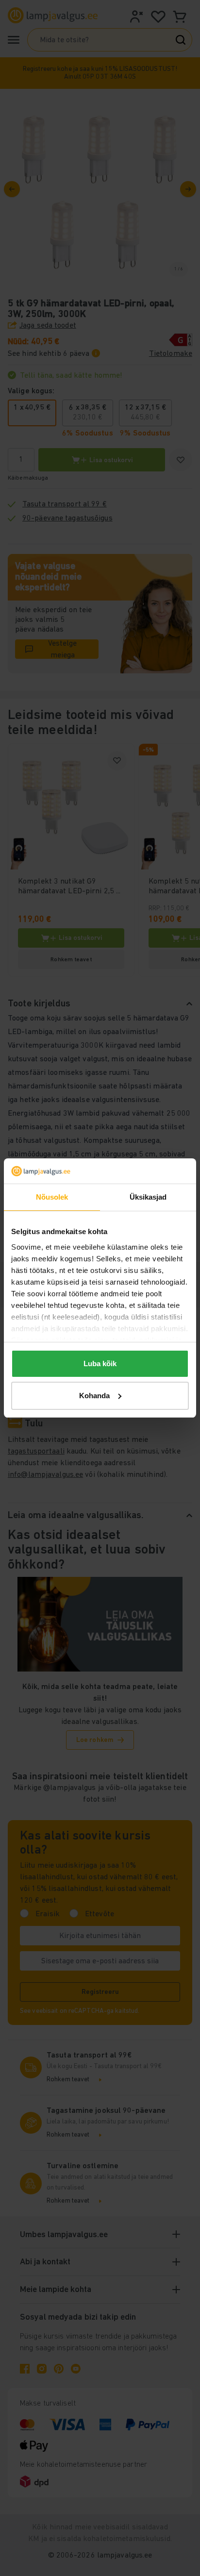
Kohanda (94, 1396)
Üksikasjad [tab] (148, 1197)
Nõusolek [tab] (52, 1197)
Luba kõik (100, 1363)
